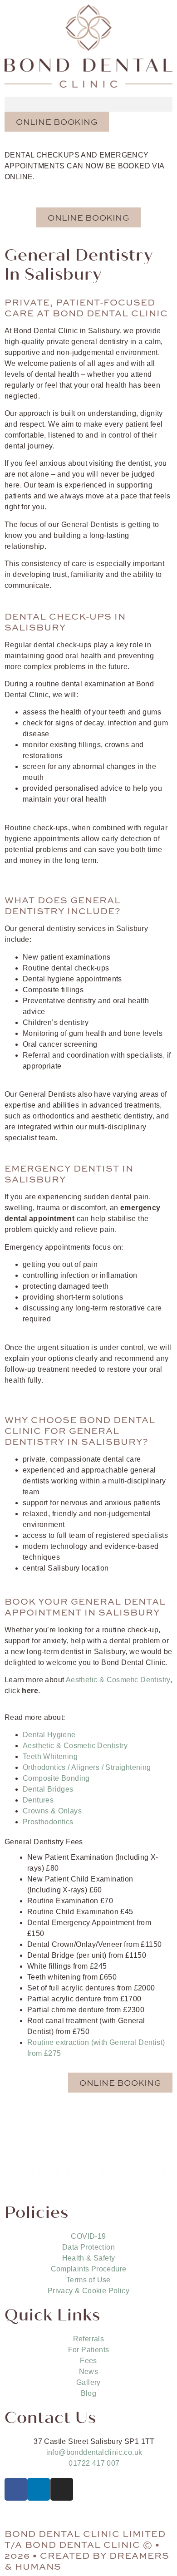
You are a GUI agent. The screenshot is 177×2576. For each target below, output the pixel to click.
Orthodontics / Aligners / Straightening (87, 1767)
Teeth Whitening (50, 1756)
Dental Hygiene (49, 1735)
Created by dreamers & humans (87, 2560)
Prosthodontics (48, 1822)
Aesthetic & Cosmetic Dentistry (118, 1680)
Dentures (38, 1800)
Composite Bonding (56, 1778)
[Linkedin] (39, 2489)
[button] (88, 104)
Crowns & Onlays (52, 1811)
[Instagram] (62, 2489)
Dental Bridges (48, 1789)
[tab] (88, 1842)
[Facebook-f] (16, 2489)
